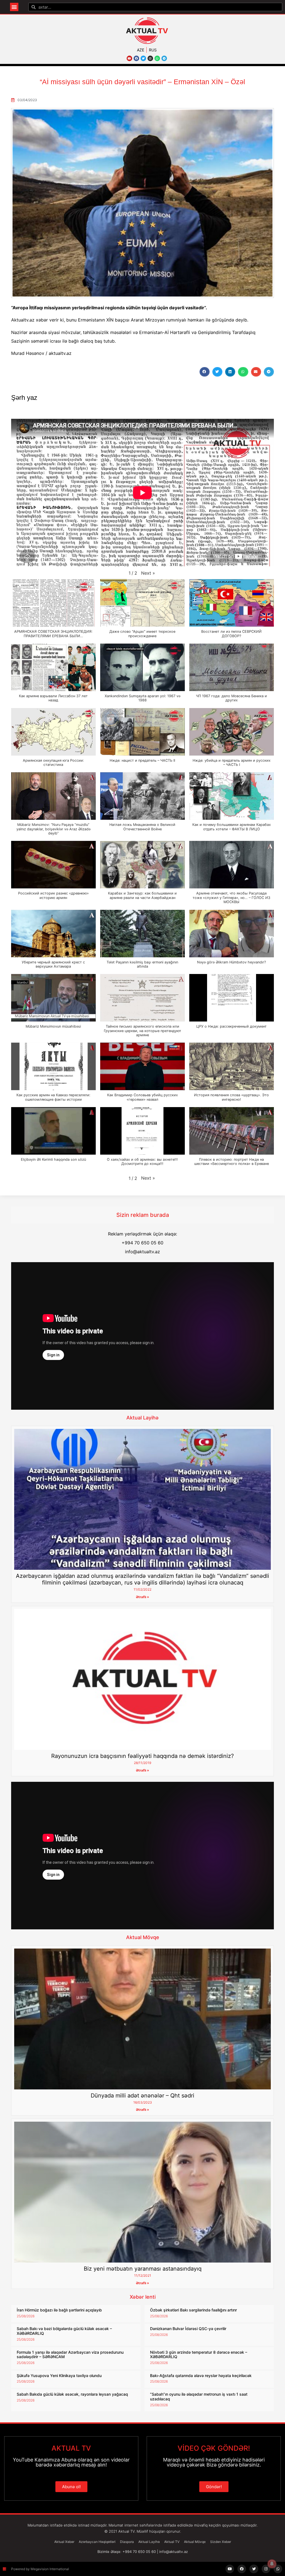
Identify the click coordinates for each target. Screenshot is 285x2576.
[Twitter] (143, 58)
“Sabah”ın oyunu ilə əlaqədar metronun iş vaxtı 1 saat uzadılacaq (199, 2396)
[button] (14, 7)
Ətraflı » (142, 1597)
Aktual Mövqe (143, 1937)
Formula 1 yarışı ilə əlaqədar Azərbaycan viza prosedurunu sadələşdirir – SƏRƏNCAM (70, 2355)
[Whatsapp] (157, 58)
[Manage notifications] (272, 2564)
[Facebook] (136, 58)
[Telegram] (164, 58)
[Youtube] (129, 58)
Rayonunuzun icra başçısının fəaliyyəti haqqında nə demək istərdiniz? (142, 1756)
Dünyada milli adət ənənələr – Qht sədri (142, 2096)
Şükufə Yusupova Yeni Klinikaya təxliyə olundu (59, 2376)
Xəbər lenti (143, 2297)
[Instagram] (150, 58)
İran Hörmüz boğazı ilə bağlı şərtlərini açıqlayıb (59, 2310)
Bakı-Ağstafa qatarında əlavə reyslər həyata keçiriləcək (201, 2376)
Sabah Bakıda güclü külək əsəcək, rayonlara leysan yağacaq (72, 2394)
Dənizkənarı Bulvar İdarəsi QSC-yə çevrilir (188, 2329)
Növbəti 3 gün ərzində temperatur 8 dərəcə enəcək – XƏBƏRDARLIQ (199, 2355)
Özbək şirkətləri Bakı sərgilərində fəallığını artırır (193, 2310)
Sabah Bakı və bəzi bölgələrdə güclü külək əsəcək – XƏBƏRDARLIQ (64, 2331)
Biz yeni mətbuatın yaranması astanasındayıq (143, 2269)
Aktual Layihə (142, 1418)
